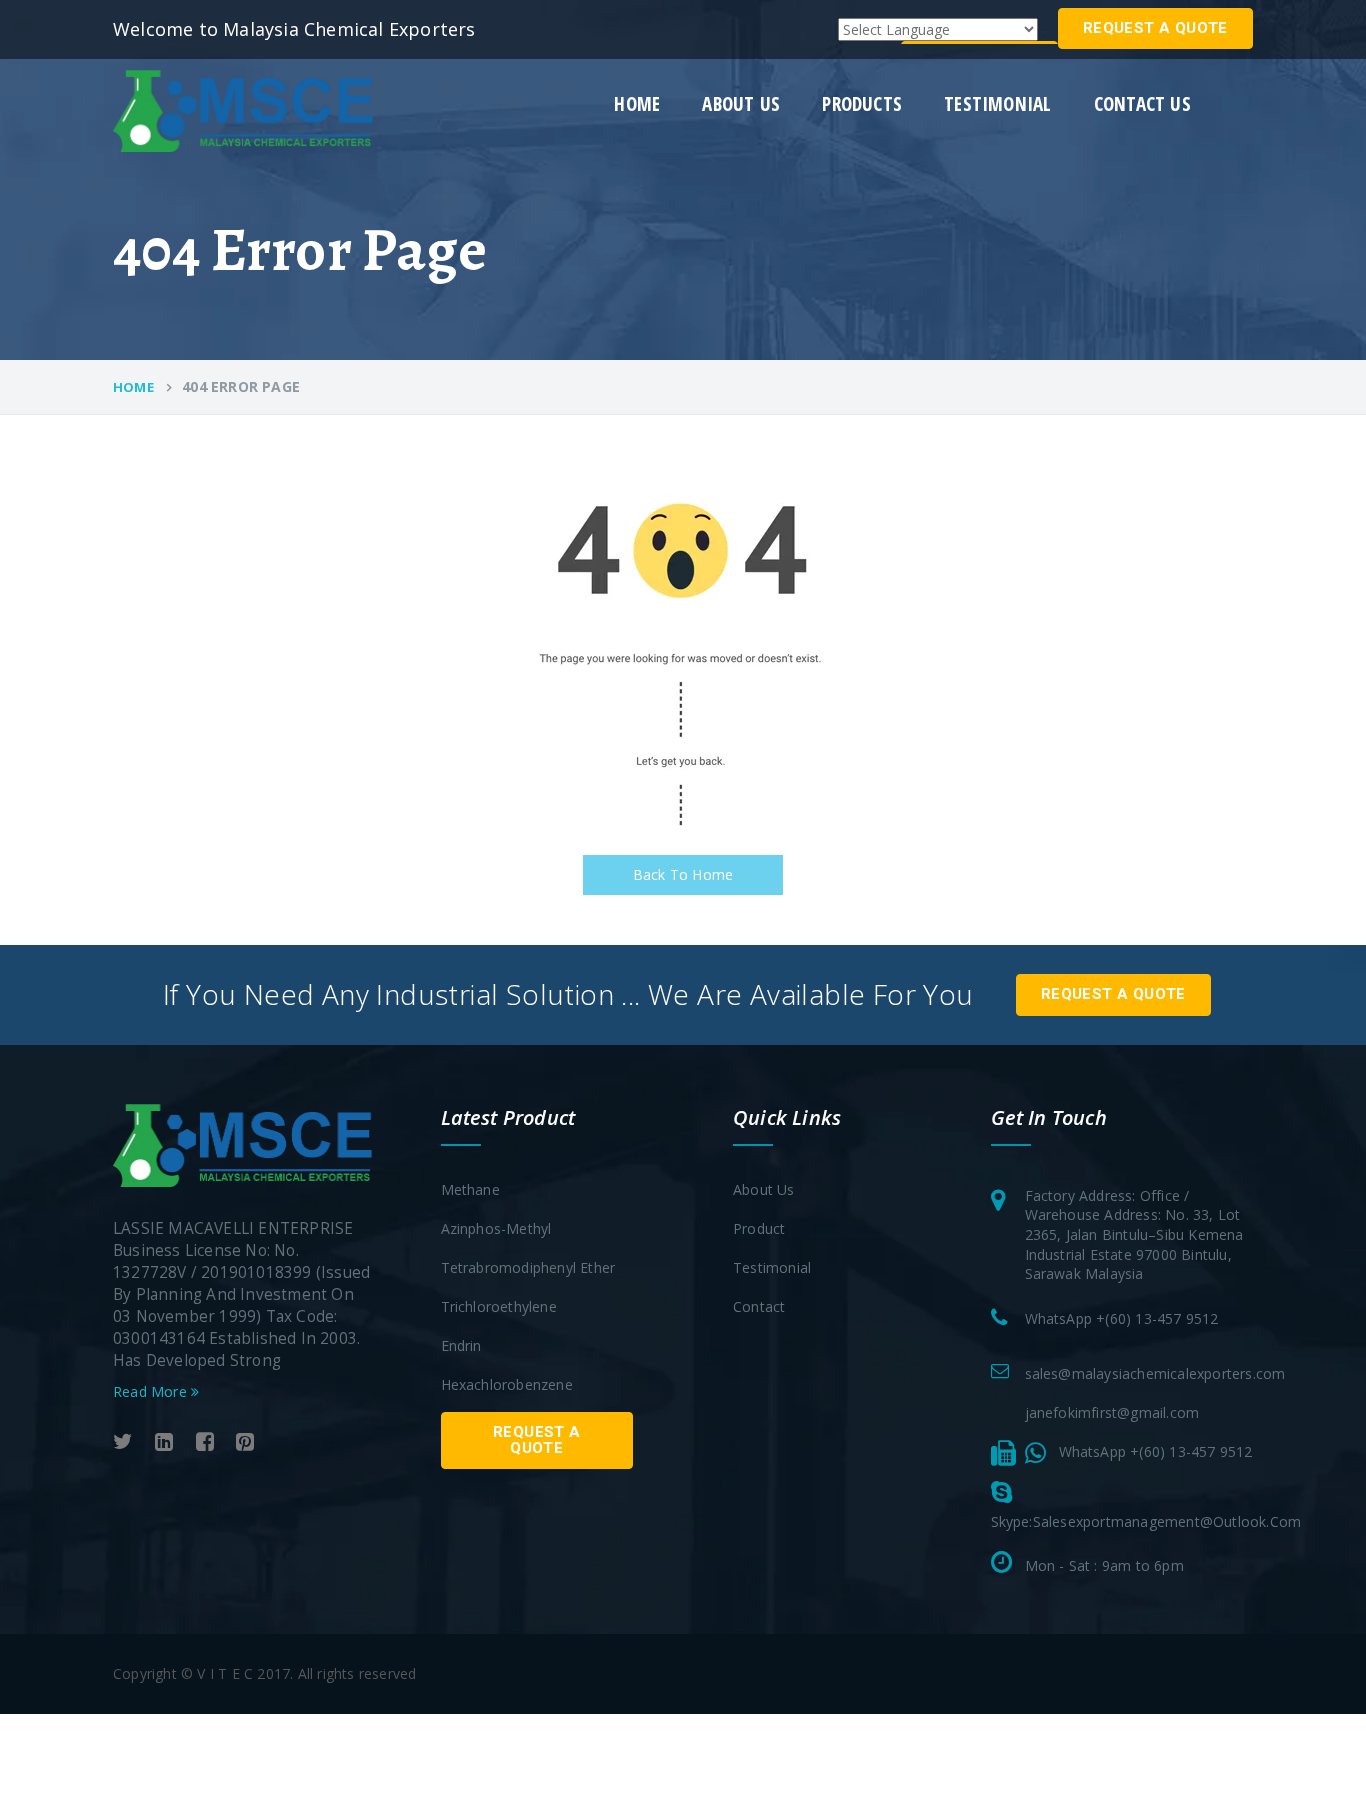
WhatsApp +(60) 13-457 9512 (1122, 1318)
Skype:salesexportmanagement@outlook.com (1146, 1521)
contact (759, 1306)
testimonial (997, 104)
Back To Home (683, 874)
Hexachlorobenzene (507, 1384)
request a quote (1155, 28)
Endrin (461, 1345)
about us (741, 104)
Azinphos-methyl (496, 1228)
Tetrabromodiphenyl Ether (528, 1267)
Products (862, 104)
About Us (764, 1189)
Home (637, 104)
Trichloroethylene (499, 1306)
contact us (1142, 104)
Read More (152, 1391)
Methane (470, 1189)
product (759, 1228)
